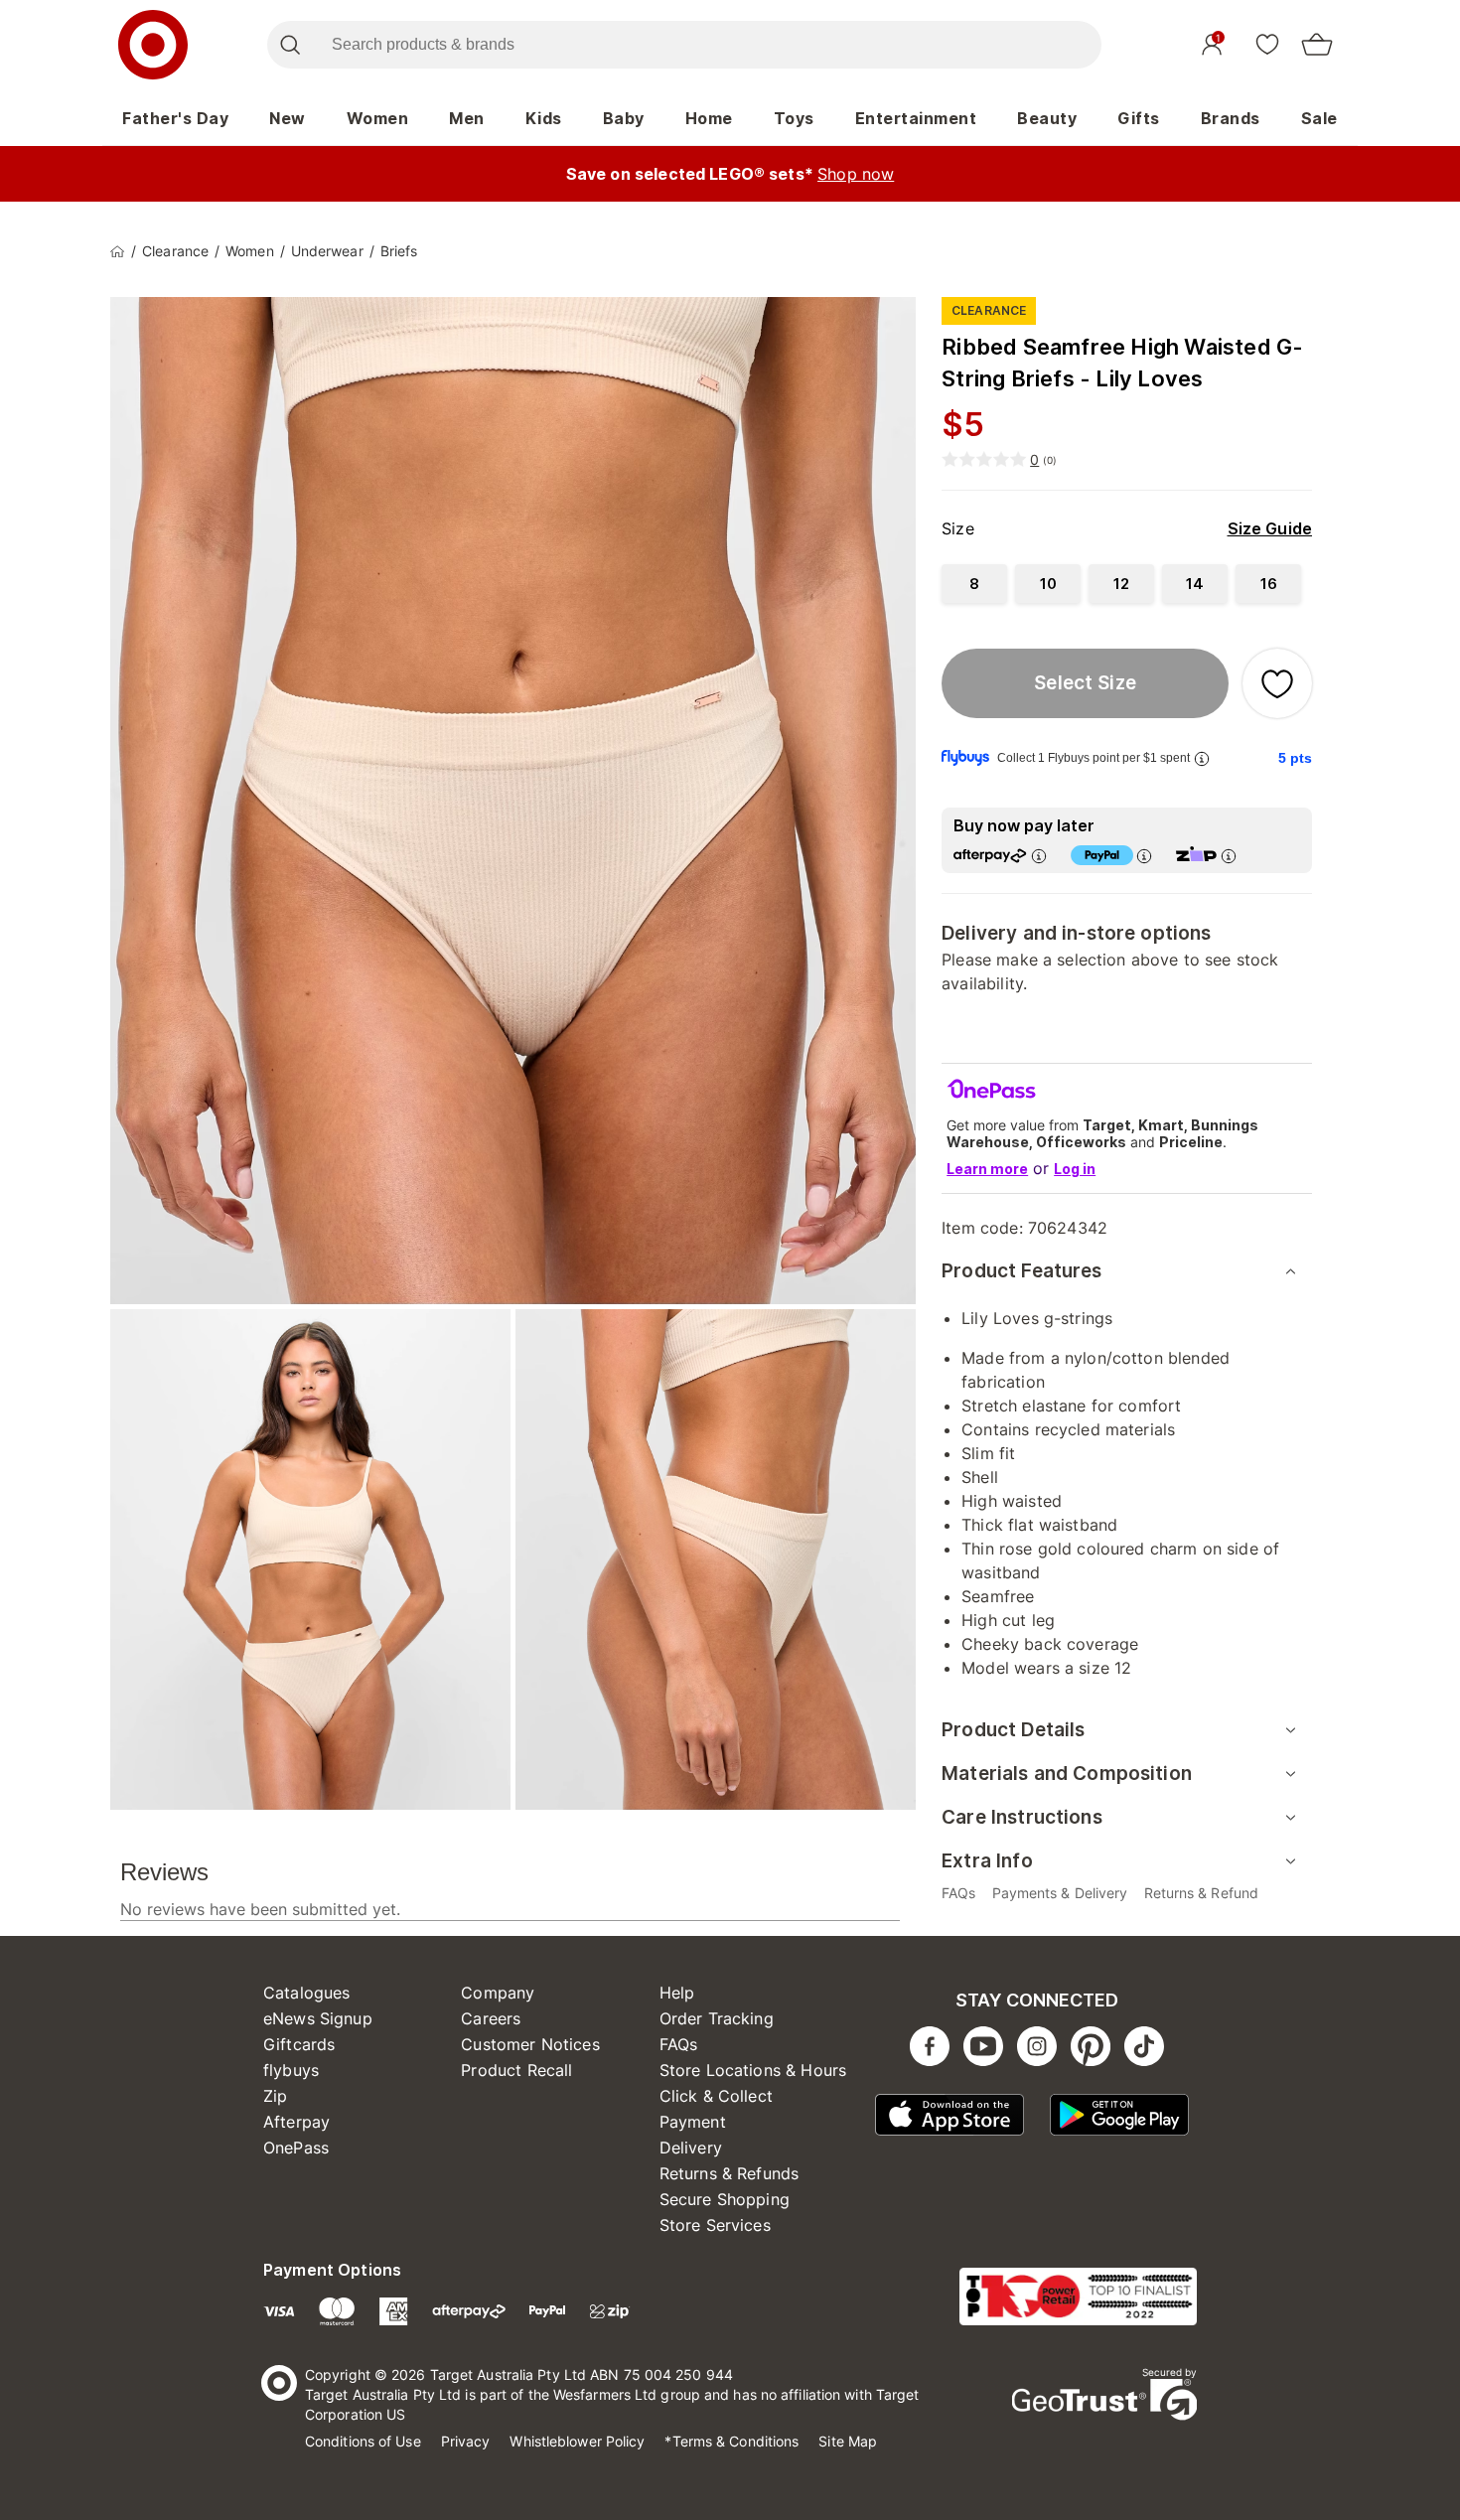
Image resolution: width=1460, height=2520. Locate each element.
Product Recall (516, 2070)
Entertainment (916, 118)
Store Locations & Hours (753, 2070)
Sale (1319, 118)
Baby (624, 118)
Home (709, 118)
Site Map (848, 2441)
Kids (544, 118)
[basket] (1317, 45)
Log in (1075, 1169)
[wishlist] (1267, 44)
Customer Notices (530, 2044)
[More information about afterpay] (1039, 856)
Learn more (987, 1169)
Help (677, 1993)
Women (378, 118)
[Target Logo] (153, 45)
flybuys (291, 2070)
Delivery (691, 2148)
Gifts (1139, 118)
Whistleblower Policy (577, 2441)
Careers (491, 2018)
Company (498, 1993)
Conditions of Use (363, 2441)
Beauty (1047, 118)
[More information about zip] (1229, 856)
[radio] (974, 584)
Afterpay (296, 2122)
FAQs (679, 2044)
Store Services (715, 2225)
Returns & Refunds (730, 2173)
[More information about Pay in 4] (1144, 856)
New (288, 118)
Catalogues (307, 1993)
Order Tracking (717, 2018)
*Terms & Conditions (731, 2441)
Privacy (466, 2441)
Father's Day (175, 118)
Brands (1231, 118)
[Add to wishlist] (1277, 683)
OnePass (296, 2148)
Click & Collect (716, 2096)
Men (467, 118)
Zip (275, 2096)
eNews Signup (318, 2018)
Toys (794, 118)
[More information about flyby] (1202, 758)
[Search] (290, 45)
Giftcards (299, 2044)
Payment (693, 2122)
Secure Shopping (725, 2199)
